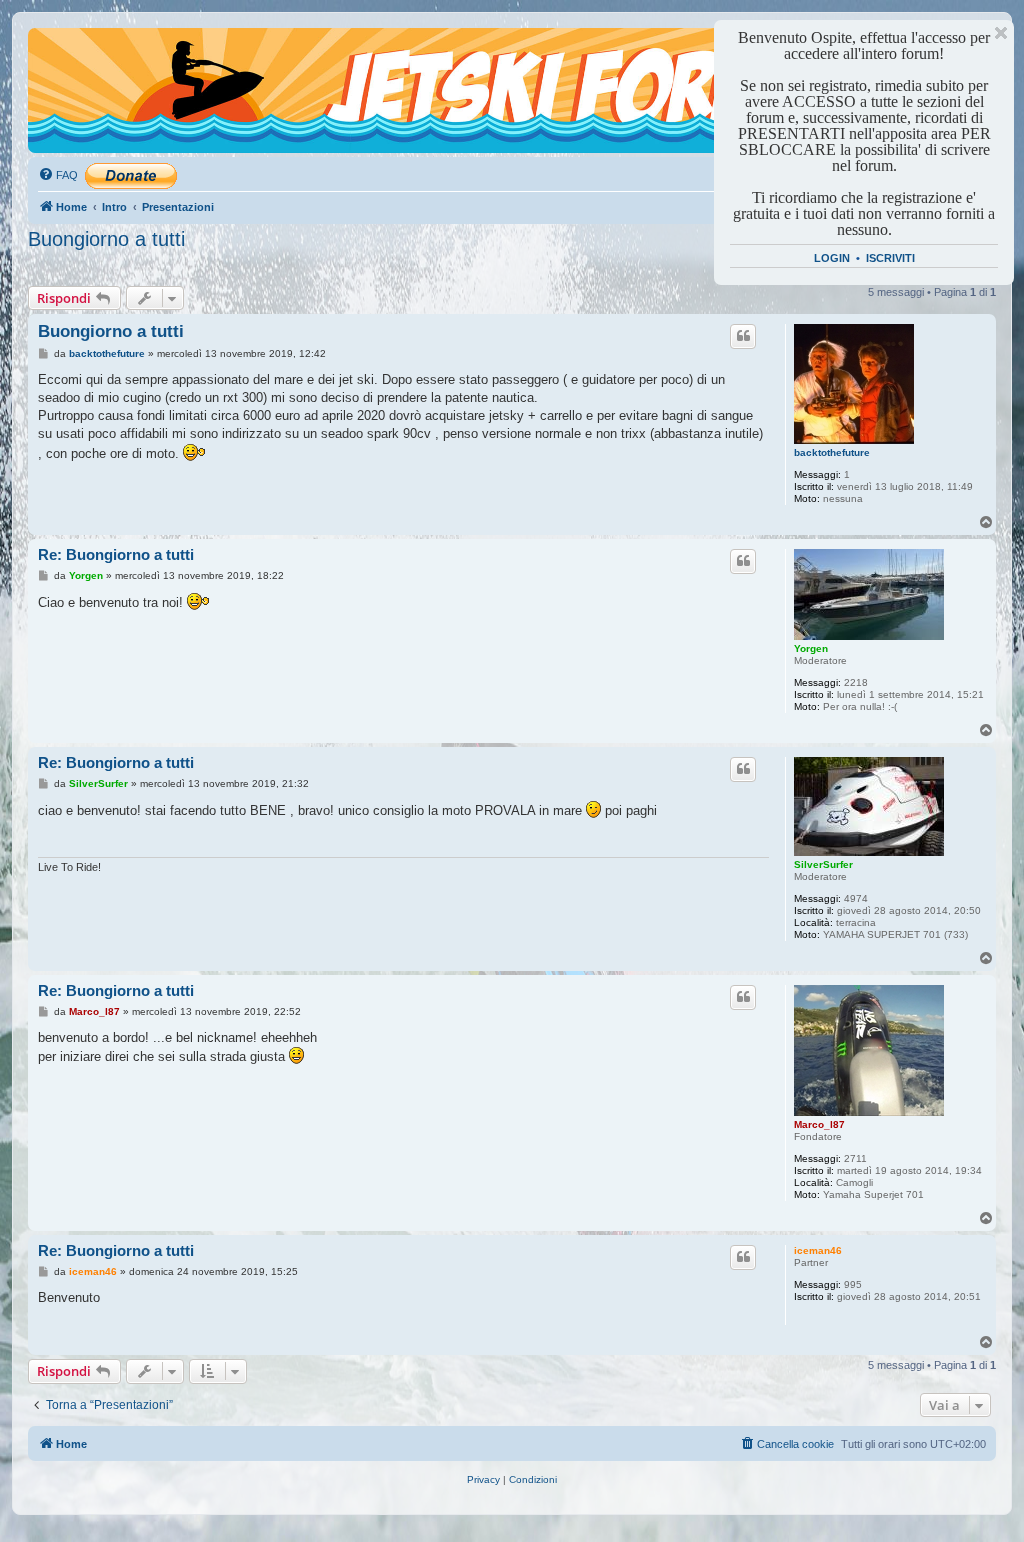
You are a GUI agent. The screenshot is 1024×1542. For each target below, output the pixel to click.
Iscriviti (890, 258)
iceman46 (818, 1250)
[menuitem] (58, 175)
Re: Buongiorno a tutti (116, 554)
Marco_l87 (819, 1124)
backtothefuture (832, 452)
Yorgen (811, 648)
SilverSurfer (823, 864)
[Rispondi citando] (743, 336)
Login (832, 258)
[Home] (119, 65)
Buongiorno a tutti (106, 239)
